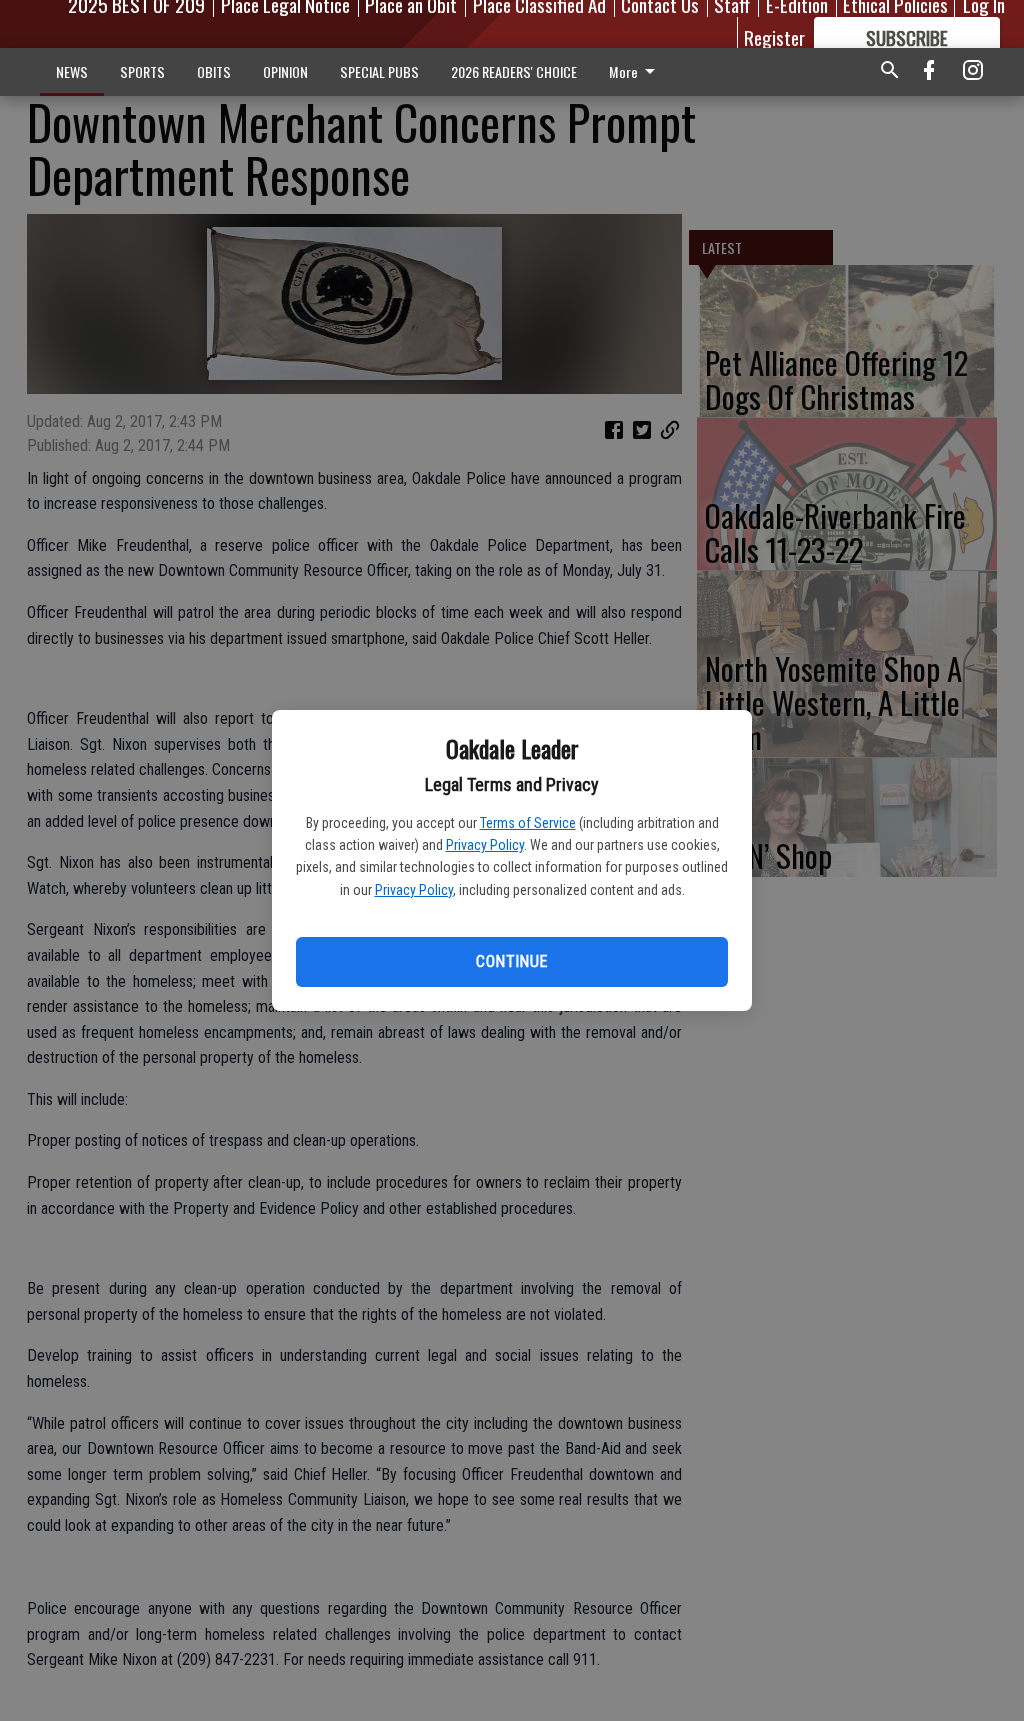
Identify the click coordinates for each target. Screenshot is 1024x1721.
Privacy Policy (485, 845)
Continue (511, 961)
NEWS (72, 71)
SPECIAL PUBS (379, 71)
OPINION (285, 71)
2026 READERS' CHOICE (514, 71)
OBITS (214, 71)
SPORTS (142, 71)
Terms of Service (528, 823)
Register (774, 37)
